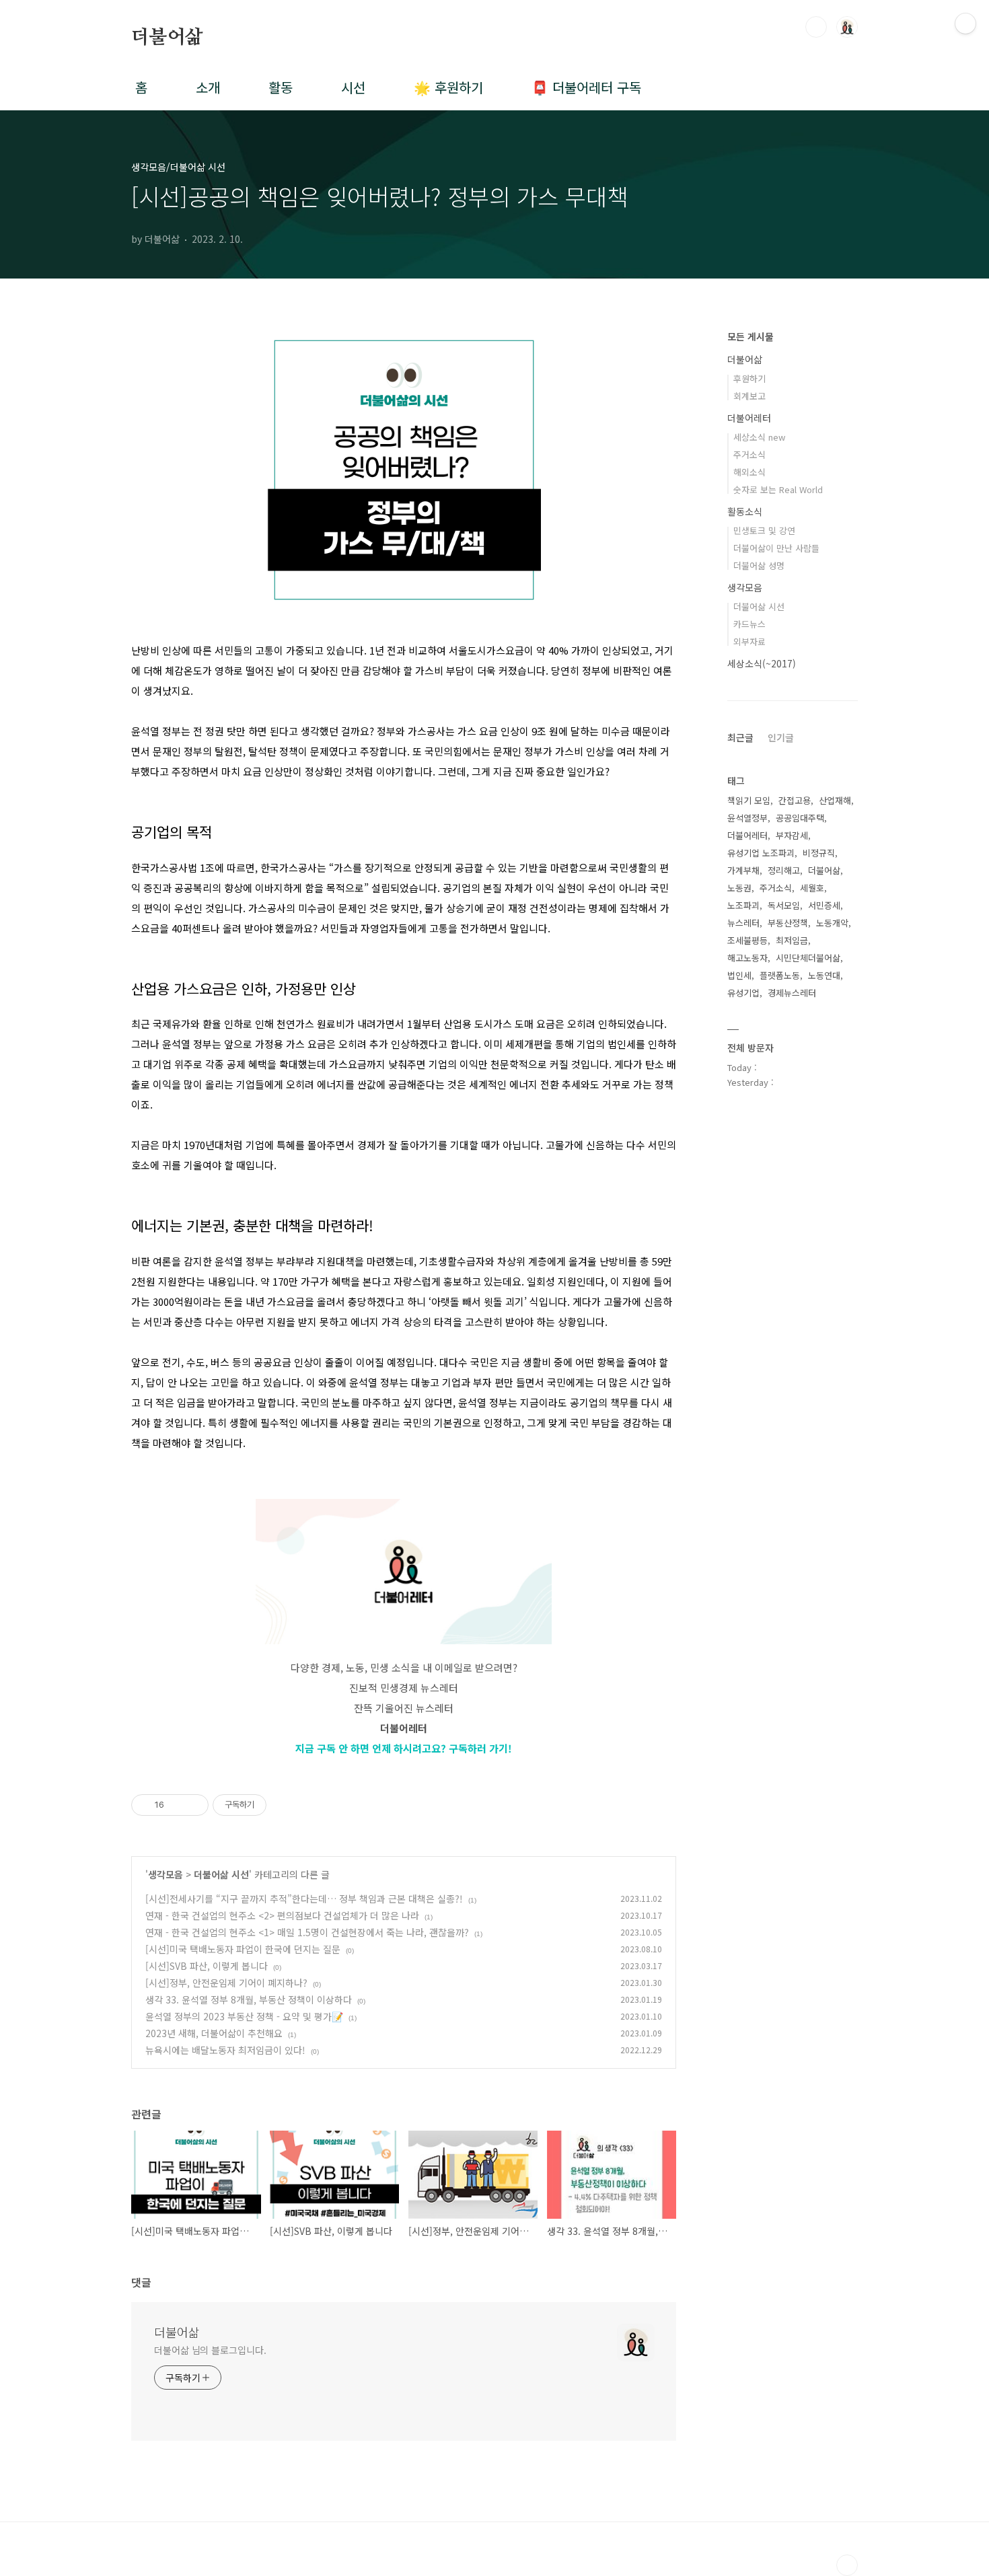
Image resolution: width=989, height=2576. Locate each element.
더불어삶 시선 (221, 1874)
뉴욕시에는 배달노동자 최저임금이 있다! (225, 2050)
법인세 (739, 975)
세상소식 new (759, 437)
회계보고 (749, 396)
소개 (208, 87)
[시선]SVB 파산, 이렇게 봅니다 (207, 1966)
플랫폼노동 (780, 975)
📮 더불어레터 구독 (586, 87)
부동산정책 (788, 923)
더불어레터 (749, 418)
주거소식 (749, 454)
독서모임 (784, 905)
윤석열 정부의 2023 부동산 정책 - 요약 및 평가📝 (244, 2016)
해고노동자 (747, 958)
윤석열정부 (747, 818)
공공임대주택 (800, 818)
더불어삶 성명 (759, 565)
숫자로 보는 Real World (778, 489)
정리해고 (784, 870)
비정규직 (819, 853)
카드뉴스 (749, 624)
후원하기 (749, 378)
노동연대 (824, 975)
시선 (353, 87)
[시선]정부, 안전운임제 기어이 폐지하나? (226, 1983)
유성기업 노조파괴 (761, 853)
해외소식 (749, 472)
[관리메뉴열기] (965, 24)
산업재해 (835, 800)
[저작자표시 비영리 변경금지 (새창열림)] (285, 1805)
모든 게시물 (750, 336)
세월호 (812, 888)
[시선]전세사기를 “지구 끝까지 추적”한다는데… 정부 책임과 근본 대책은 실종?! (304, 1899)
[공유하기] (177, 1805)
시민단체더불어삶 (808, 958)
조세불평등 (747, 940)
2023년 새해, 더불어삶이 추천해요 (214, 2033)
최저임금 (792, 940)
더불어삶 (167, 38)
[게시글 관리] (193, 1805)
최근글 (740, 737)
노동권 (739, 888)
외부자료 (749, 641)
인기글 (781, 737)
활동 (281, 87)
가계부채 (743, 870)
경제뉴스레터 (792, 993)
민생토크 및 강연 (764, 530)
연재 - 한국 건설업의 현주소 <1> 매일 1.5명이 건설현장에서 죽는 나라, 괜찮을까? (307, 1932)
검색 (816, 27)
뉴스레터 (743, 923)
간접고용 (795, 800)
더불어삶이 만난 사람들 (776, 548)
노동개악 (832, 923)
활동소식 (745, 511)
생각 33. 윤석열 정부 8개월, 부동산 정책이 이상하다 (249, 1999)
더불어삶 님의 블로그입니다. (210, 2350)
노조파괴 (743, 905)
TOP (847, 2565)
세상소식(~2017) (762, 663)
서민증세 (824, 905)
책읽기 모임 (749, 800)
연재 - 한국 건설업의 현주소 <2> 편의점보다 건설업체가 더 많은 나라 (282, 1915)
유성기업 (743, 993)
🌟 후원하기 (448, 87)
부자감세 (792, 835)
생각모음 (166, 1874)
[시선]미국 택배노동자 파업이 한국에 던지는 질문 (243, 1949)
